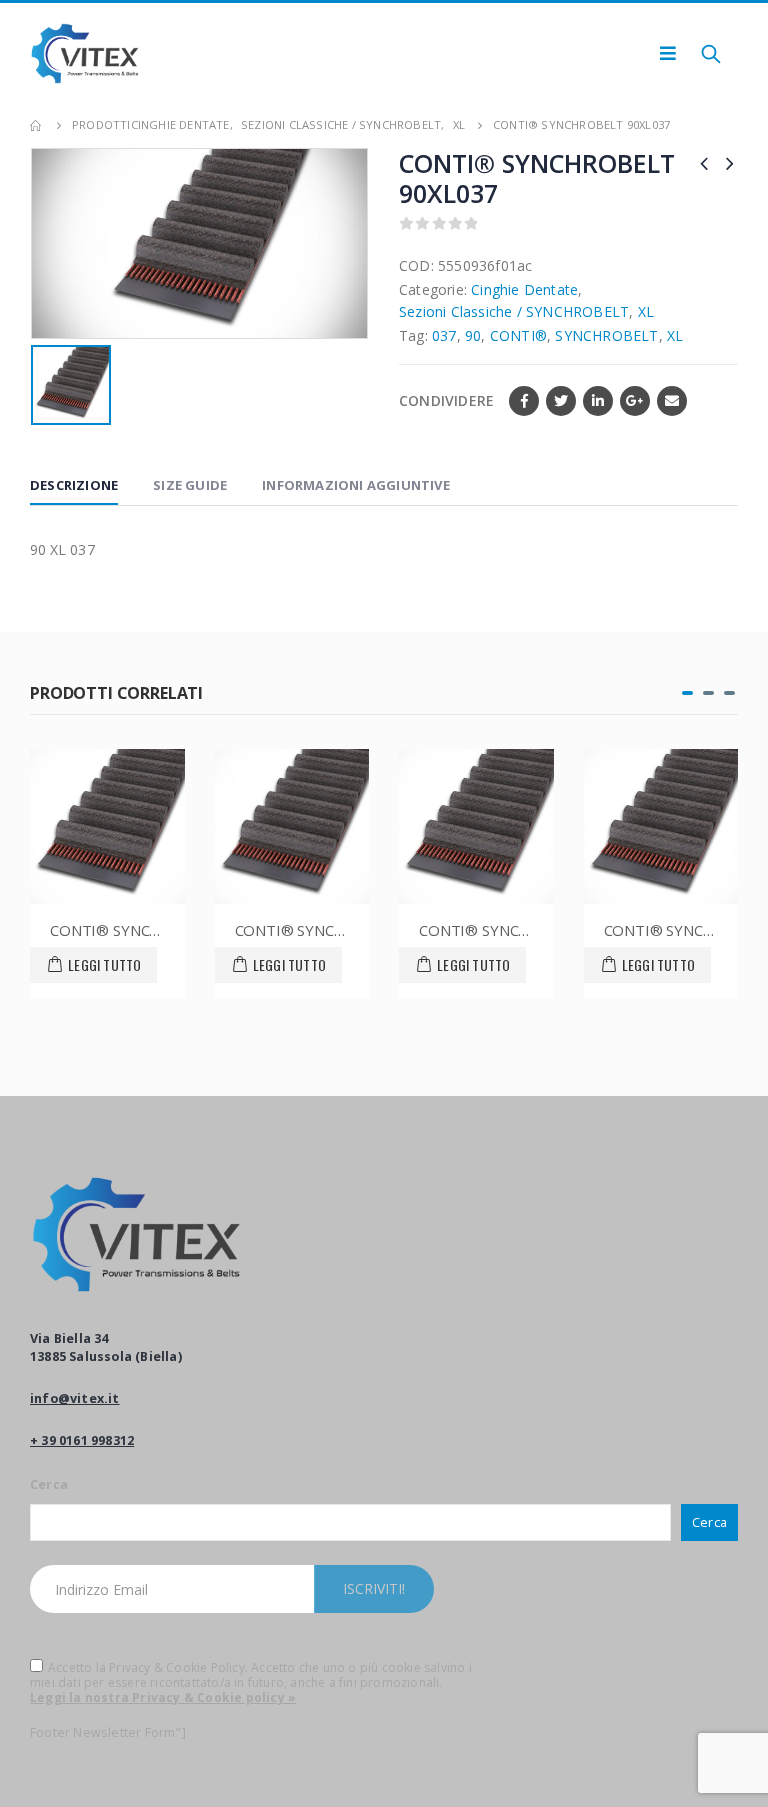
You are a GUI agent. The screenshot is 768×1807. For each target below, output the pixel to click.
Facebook (524, 401)
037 (444, 335)
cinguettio (561, 401)
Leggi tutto (104, 964)
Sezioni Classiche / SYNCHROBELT (514, 311)
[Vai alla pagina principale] (37, 125)
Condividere (446, 400)
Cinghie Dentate (524, 289)
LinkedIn (598, 401)
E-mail (672, 401)
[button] (687, 693)
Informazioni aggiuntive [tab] (356, 485)
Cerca (49, 1484)
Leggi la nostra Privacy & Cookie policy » (163, 1697)
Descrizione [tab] (74, 485)
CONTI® (518, 335)
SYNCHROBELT (606, 335)
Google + (635, 401)
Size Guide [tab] (190, 485)
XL (646, 311)
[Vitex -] (85, 53)
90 (473, 335)
